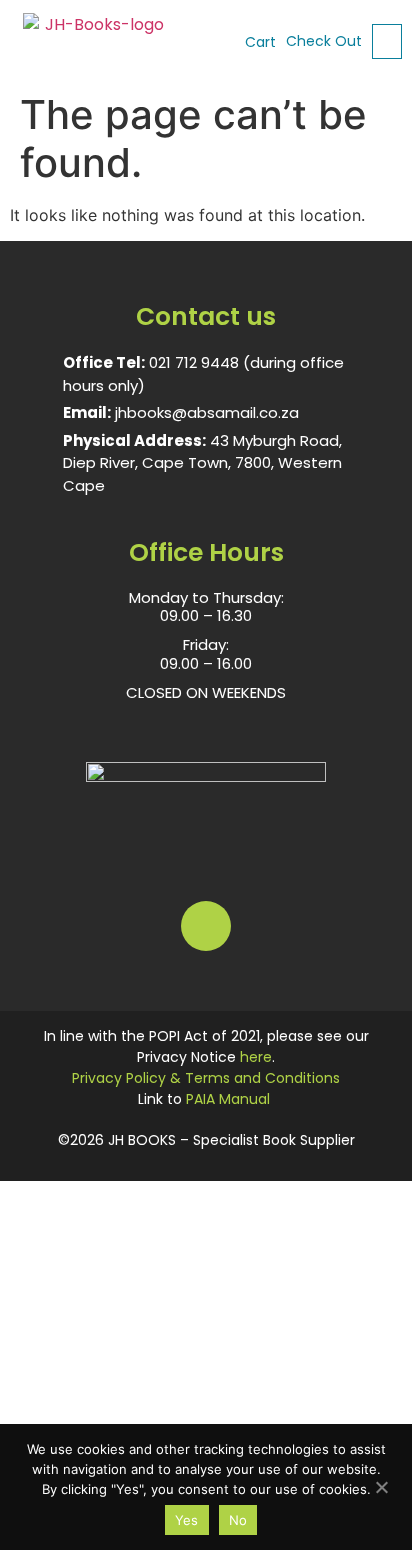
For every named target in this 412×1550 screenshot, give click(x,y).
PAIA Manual (228, 1099)
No (238, 1520)
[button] (387, 41)
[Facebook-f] (206, 926)
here (256, 1057)
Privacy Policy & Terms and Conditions (206, 1078)
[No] (381, 1485)
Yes (187, 1520)
